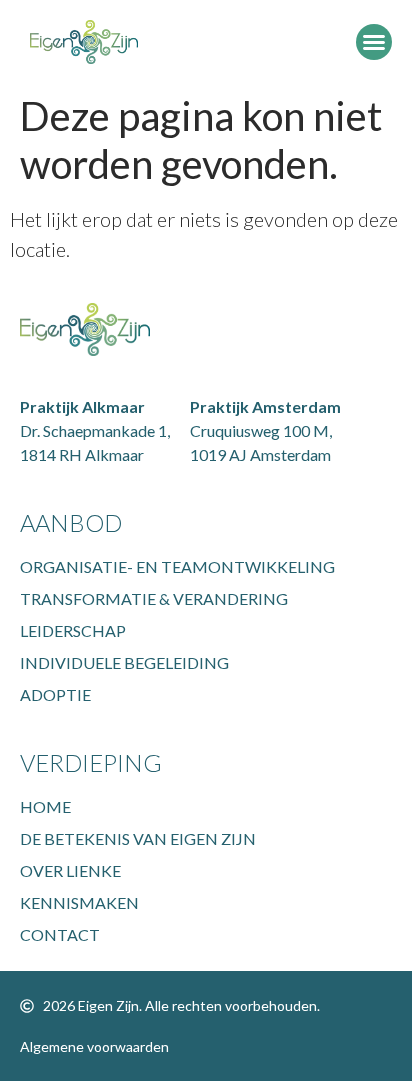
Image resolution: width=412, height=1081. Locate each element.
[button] (374, 42)
